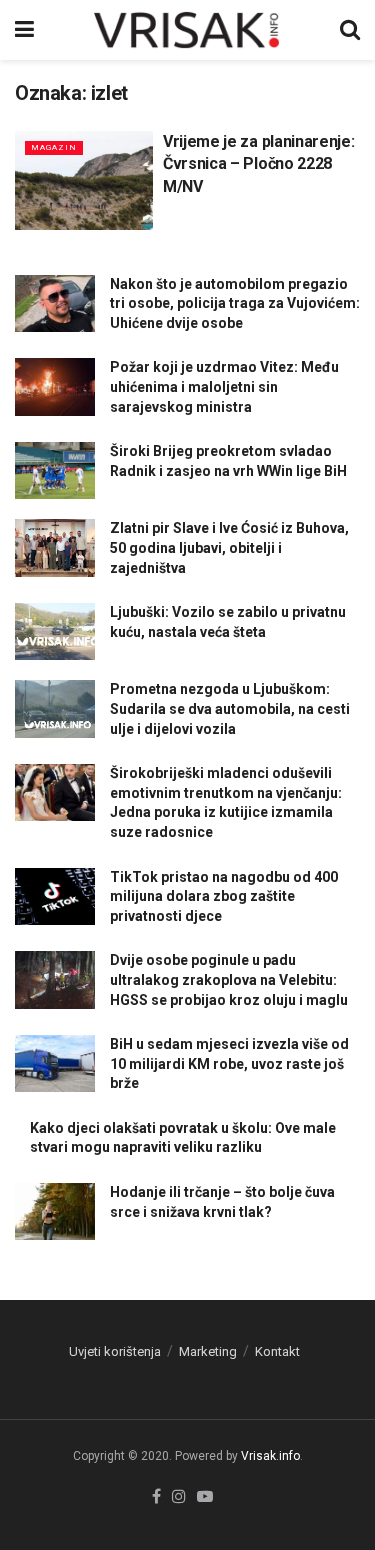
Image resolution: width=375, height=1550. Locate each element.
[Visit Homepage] (187, 30)
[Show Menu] (24, 30)
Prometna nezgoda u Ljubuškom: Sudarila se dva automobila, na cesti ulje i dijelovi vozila (230, 708)
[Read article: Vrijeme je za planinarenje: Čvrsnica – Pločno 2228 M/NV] (84, 180)
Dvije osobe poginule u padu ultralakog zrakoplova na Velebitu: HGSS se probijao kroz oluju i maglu (229, 979)
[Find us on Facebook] (156, 1497)
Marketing (208, 1351)
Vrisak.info (270, 1456)
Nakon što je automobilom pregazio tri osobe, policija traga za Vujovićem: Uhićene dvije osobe (235, 303)
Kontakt (277, 1351)
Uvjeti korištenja (115, 1351)
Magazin (54, 147)
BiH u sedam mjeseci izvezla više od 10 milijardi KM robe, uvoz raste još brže (229, 1063)
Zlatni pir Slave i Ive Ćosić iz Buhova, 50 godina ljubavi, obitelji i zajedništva (229, 547)
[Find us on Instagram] (179, 1497)
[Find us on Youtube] (205, 1497)
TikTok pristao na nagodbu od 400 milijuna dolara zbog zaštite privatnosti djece (224, 896)
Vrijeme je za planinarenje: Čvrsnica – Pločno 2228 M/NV (258, 164)
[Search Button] (350, 30)
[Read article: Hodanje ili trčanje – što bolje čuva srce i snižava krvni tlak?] (55, 1211)
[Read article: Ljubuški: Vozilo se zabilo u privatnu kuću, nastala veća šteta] (55, 631)
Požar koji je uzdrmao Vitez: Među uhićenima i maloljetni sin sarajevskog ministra (224, 386)
